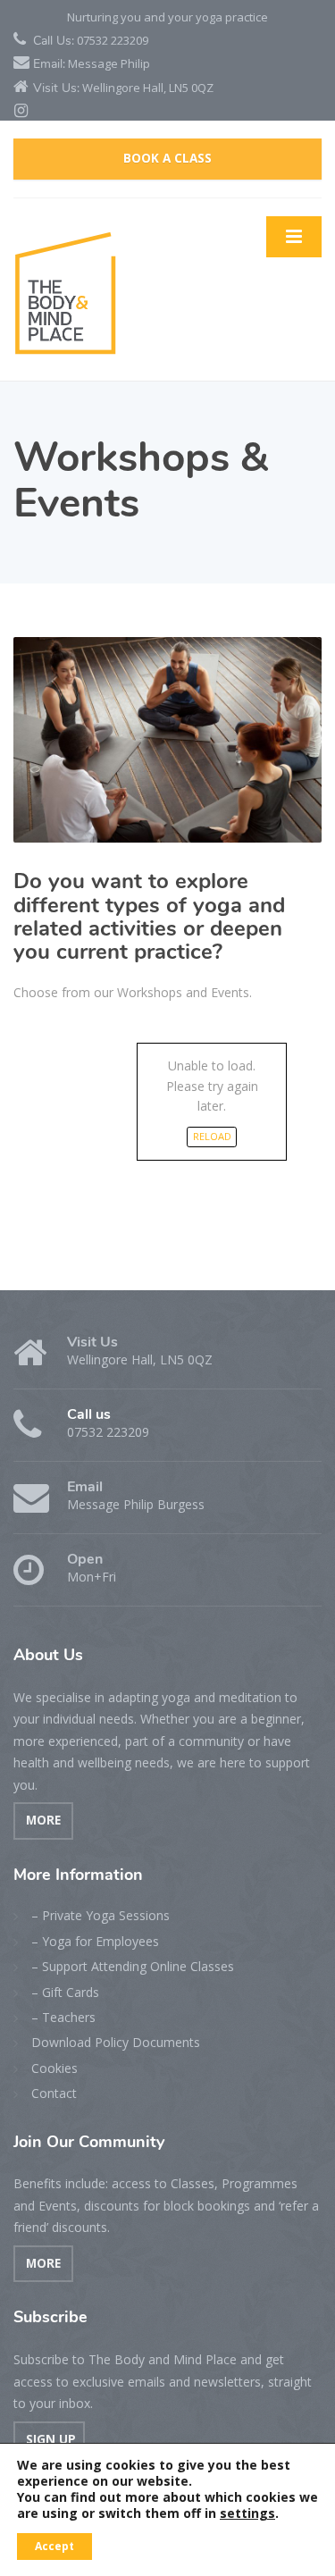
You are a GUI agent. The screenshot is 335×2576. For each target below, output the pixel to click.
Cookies (54, 2068)
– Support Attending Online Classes (133, 1966)
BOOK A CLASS (167, 158)
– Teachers (63, 2017)
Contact (54, 2093)
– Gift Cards (65, 1992)
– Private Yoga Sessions (100, 1915)
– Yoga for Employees (95, 1941)
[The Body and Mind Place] (65, 288)
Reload (212, 1136)
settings (247, 2513)
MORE (43, 1820)
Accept (54, 2546)
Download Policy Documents (116, 2042)
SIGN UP (49, 2439)
